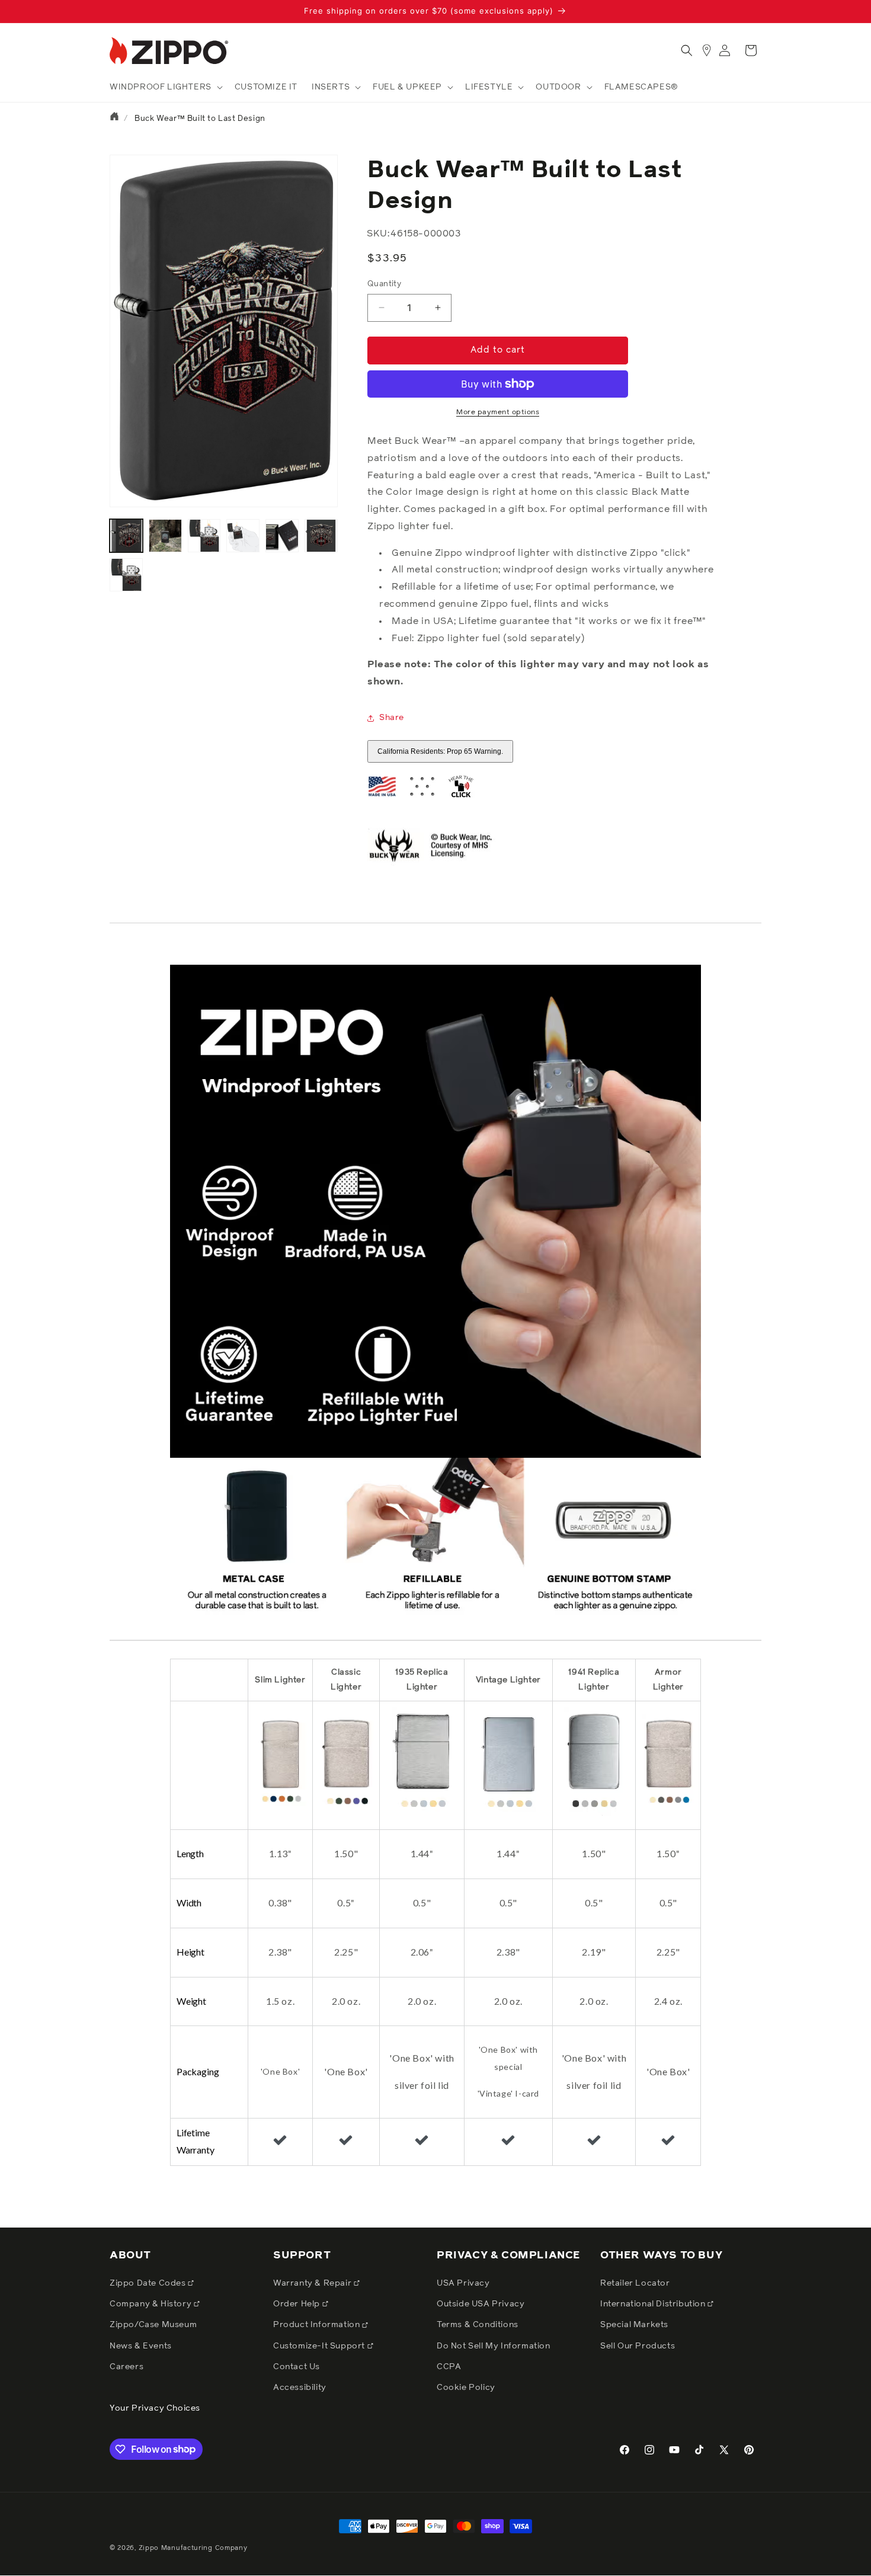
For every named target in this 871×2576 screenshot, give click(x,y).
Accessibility (300, 2388)
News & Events (141, 2346)
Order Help (298, 2304)
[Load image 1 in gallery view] (126, 536)
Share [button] (392, 718)
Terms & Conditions (478, 2325)
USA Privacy (463, 2283)
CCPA (449, 2367)
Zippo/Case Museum (153, 2325)
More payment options (498, 412)
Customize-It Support (320, 2346)
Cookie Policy (466, 2388)
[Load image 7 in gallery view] (126, 575)
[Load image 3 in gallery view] (204, 536)
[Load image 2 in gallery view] (165, 536)
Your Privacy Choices (155, 2408)
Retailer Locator (635, 2283)
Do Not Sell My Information (494, 2346)
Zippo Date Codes (149, 2283)
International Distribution (654, 2304)
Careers (127, 2367)
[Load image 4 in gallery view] (243, 536)
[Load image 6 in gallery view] (321, 536)
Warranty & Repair (313, 2283)
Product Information (318, 2325)
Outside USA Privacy (481, 2304)
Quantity (384, 284)
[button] (165, 87)
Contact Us (297, 2367)
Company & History (152, 2304)
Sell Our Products (638, 2346)
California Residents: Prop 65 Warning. (440, 751)
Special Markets (634, 2325)
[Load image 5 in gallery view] (282, 536)
